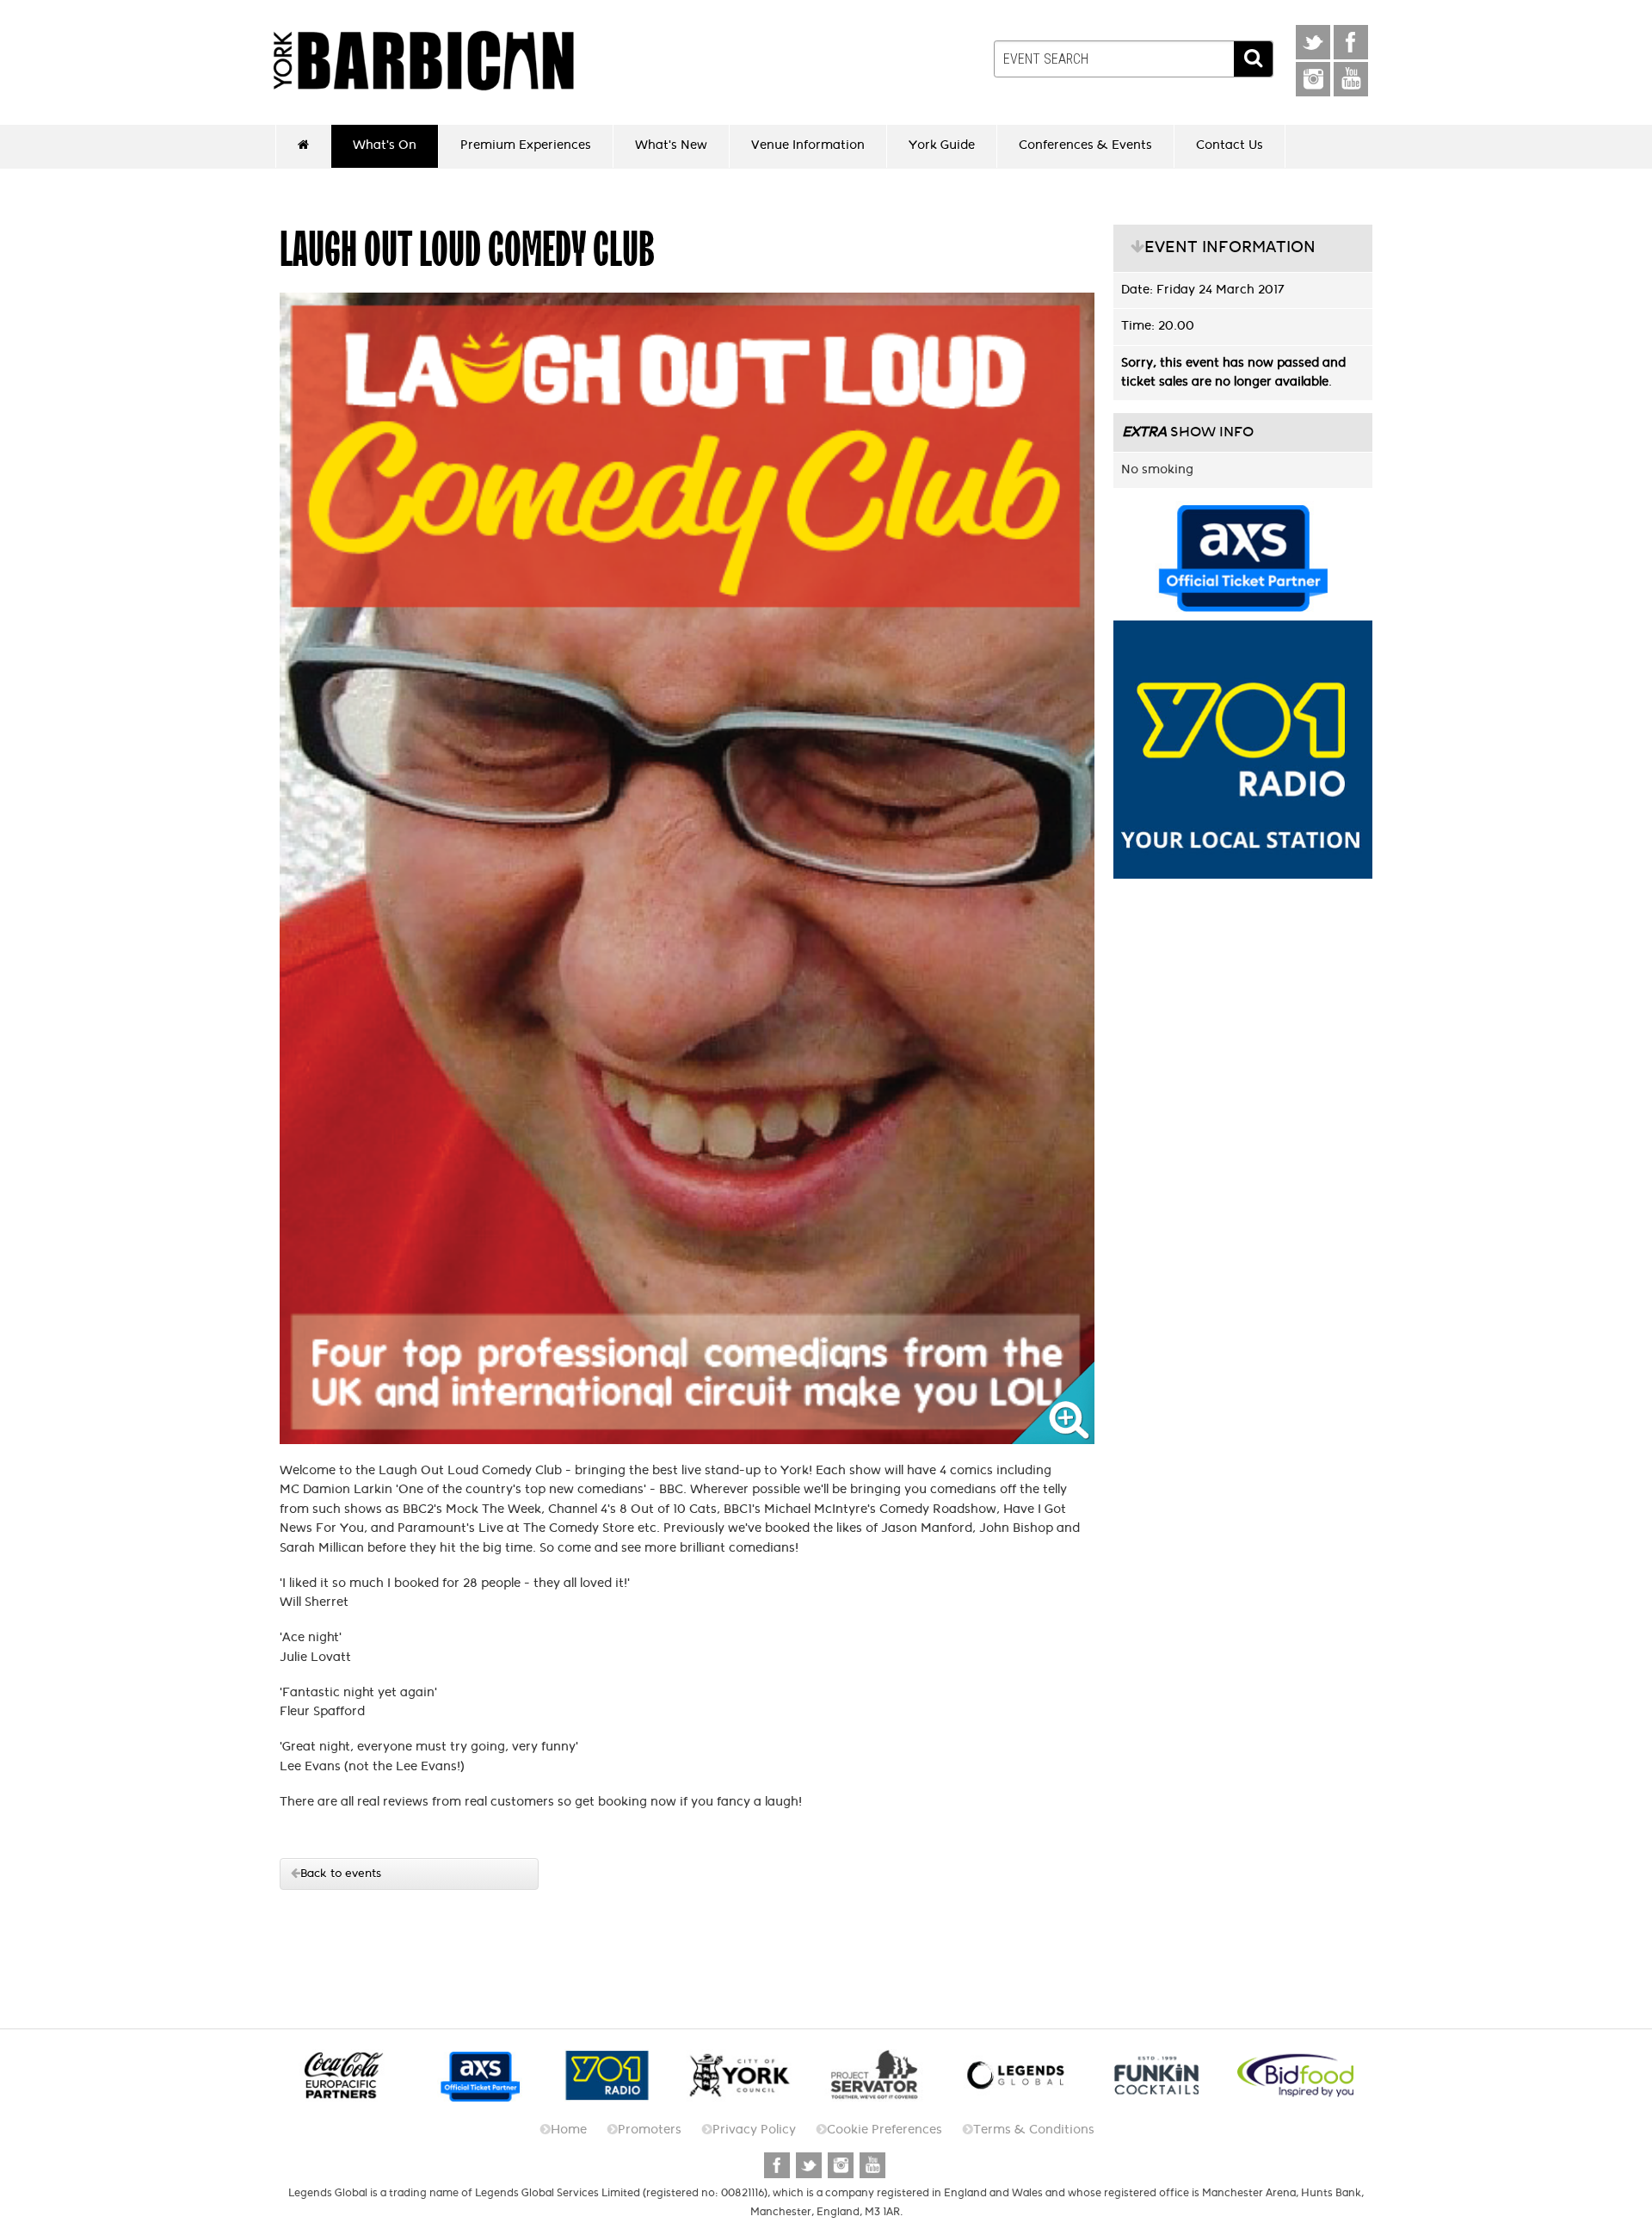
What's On (385, 145)
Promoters (650, 2130)
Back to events (341, 1873)
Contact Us (1230, 145)
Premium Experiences (526, 145)
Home (569, 2130)
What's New (671, 145)
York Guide (942, 145)
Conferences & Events (1085, 145)
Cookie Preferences (885, 2130)
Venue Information (808, 145)
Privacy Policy (754, 2130)
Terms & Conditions (1034, 2130)
